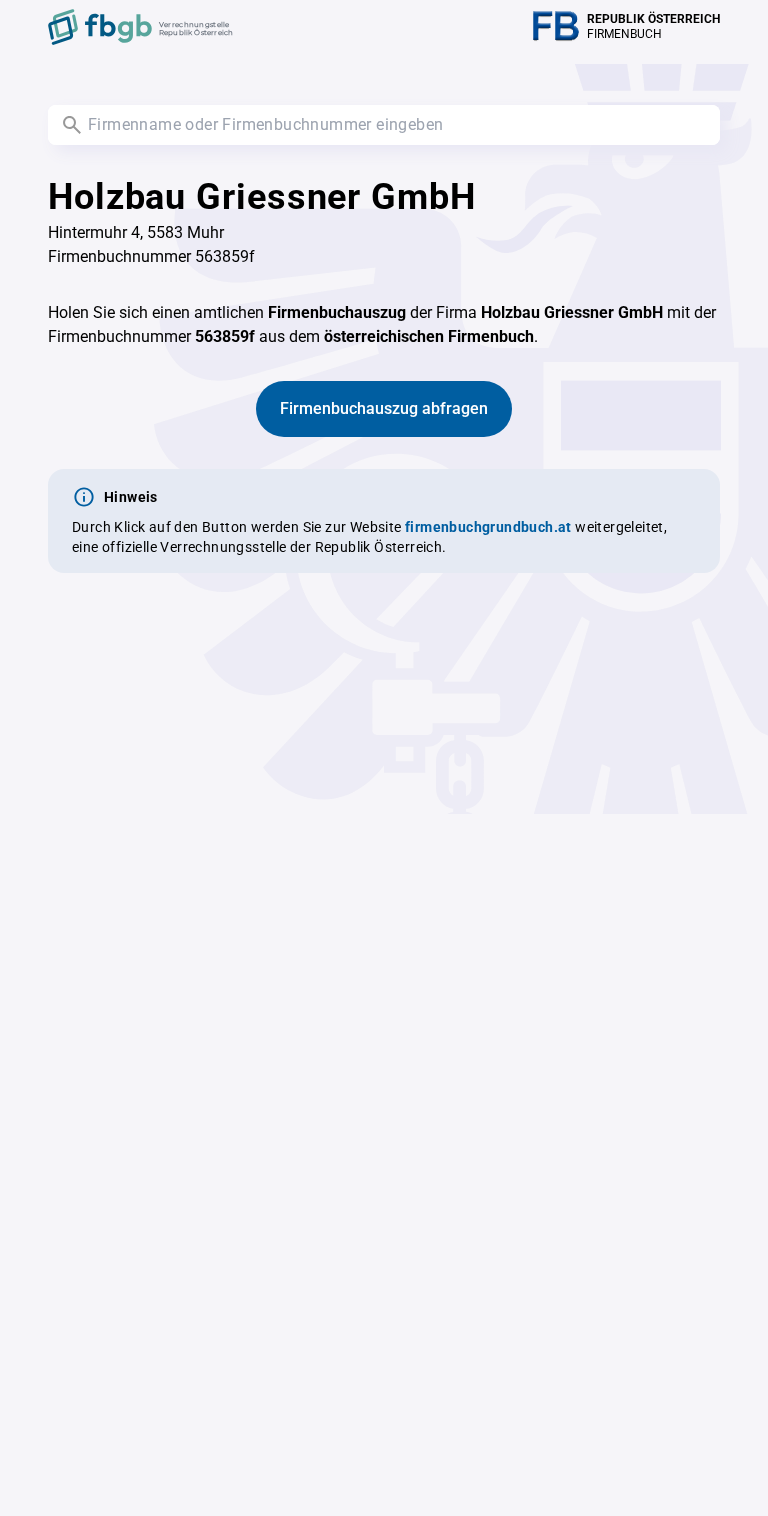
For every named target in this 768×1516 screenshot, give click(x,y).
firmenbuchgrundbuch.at (488, 527)
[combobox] (384, 125)
